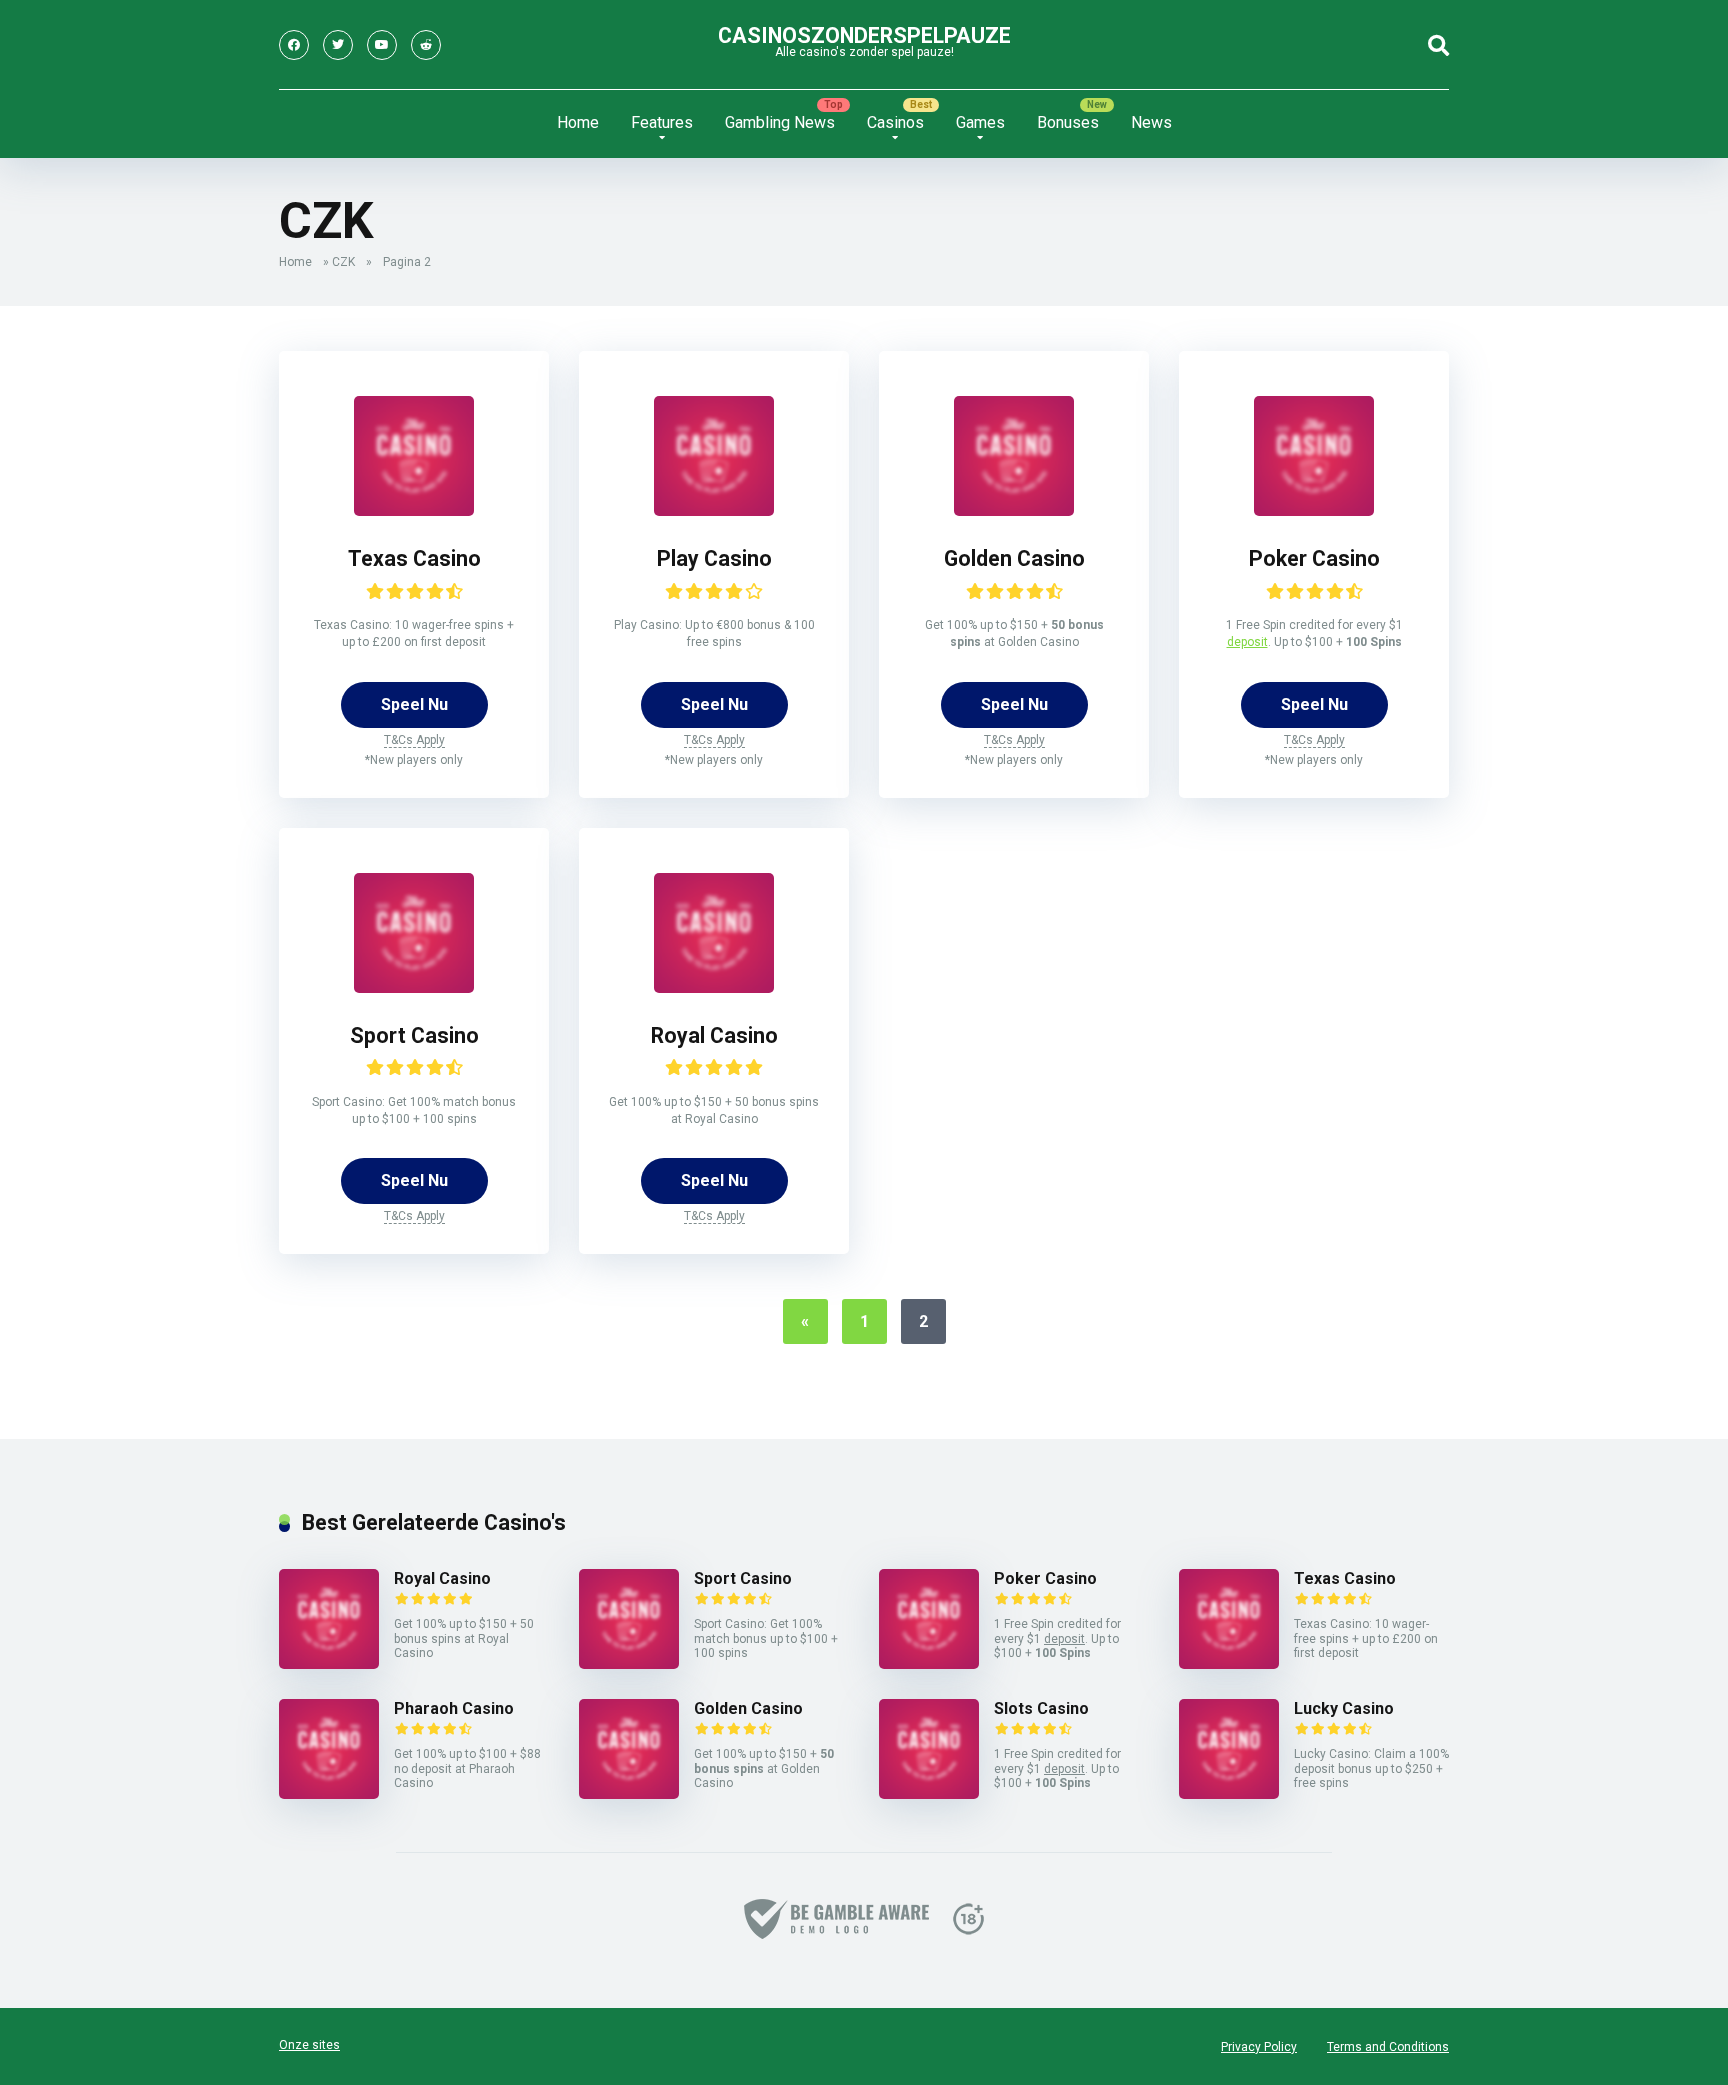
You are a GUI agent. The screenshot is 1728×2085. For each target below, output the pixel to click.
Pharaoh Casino (454, 1708)
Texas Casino (414, 558)
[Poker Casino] (1314, 510)
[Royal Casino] (714, 987)
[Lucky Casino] (1229, 1793)
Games (980, 122)
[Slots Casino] (929, 1793)
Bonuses (1068, 122)
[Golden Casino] (1014, 510)
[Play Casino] (714, 510)
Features (662, 122)
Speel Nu (414, 704)
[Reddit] (426, 45)
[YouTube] (382, 45)
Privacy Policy (1259, 2047)
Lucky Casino (1344, 1708)
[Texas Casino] (414, 510)
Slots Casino (1041, 1708)
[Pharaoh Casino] (329, 1793)
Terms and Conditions (1388, 2047)
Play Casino (714, 558)
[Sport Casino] (414, 987)
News (1151, 122)
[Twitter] (338, 45)
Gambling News (780, 122)
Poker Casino (1314, 558)
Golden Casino (1014, 558)
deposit (1247, 642)
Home (578, 122)
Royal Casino (714, 1035)
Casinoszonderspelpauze (864, 35)
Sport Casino (414, 1035)
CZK (343, 262)
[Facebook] (294, 45)
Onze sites (309, 2045)
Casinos (895, 122)
